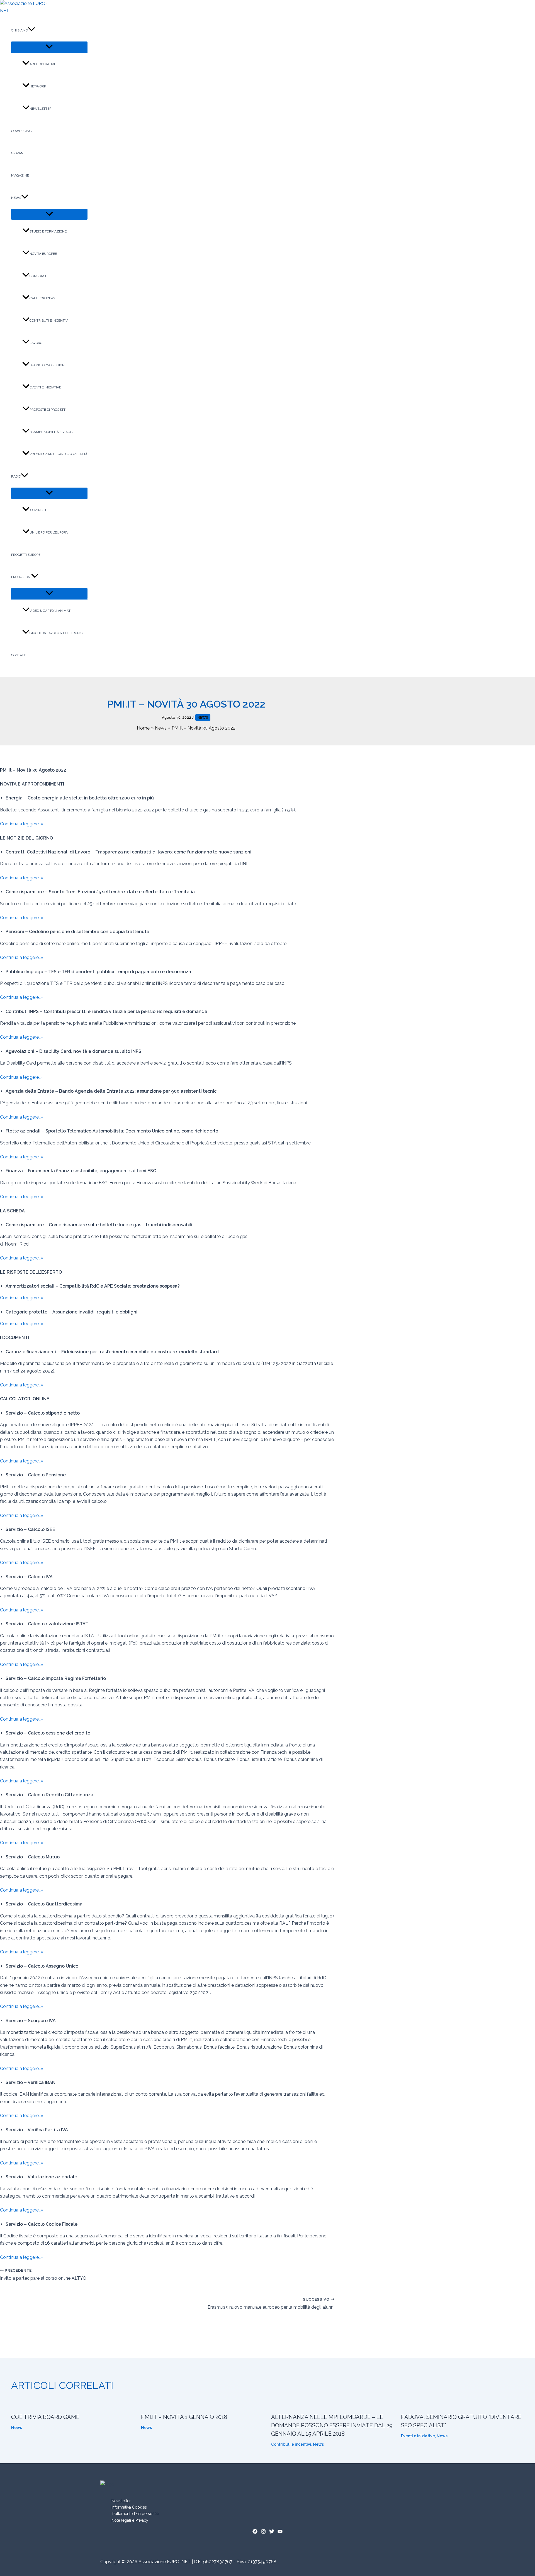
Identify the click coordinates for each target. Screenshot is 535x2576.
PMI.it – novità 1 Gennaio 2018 (184, 2417)
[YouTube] (280, 2532)
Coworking (21, 131)
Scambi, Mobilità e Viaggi (52, 432)
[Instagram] (263, 2532)
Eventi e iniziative (45, 387)
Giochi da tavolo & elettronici (57, 633)
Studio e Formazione (48, 231)
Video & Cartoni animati (50, 611)
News (16, 198)
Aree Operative (43, 64)
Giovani (18, 153)
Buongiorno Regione (48, 365)
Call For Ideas (42, 298)
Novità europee (43, 254)
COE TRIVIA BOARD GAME (45, 2417)
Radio (16, 476)
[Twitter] (272, 2532)
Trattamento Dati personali (135, 2514)
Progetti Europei (26, 555)
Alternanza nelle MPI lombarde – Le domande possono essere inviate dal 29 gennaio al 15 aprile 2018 (332, 2425)
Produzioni (21, 577)
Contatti (19, 655)
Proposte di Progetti (48, 410)
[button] (31, 30)
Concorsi (38, 276)
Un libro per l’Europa (49, 532)
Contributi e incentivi (291, 2444)
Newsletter (41, 109)
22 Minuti (38, 510)
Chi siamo (20, 30)
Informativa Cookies (129, 2507)
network (38, 86)
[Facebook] (255, 2532)
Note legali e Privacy (130, 2520)
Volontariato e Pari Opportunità (59, 454)
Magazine (20, 175)
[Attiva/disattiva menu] (49, 47)
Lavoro (36, 343)
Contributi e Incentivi (49, 321)
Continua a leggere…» (22, 824)
